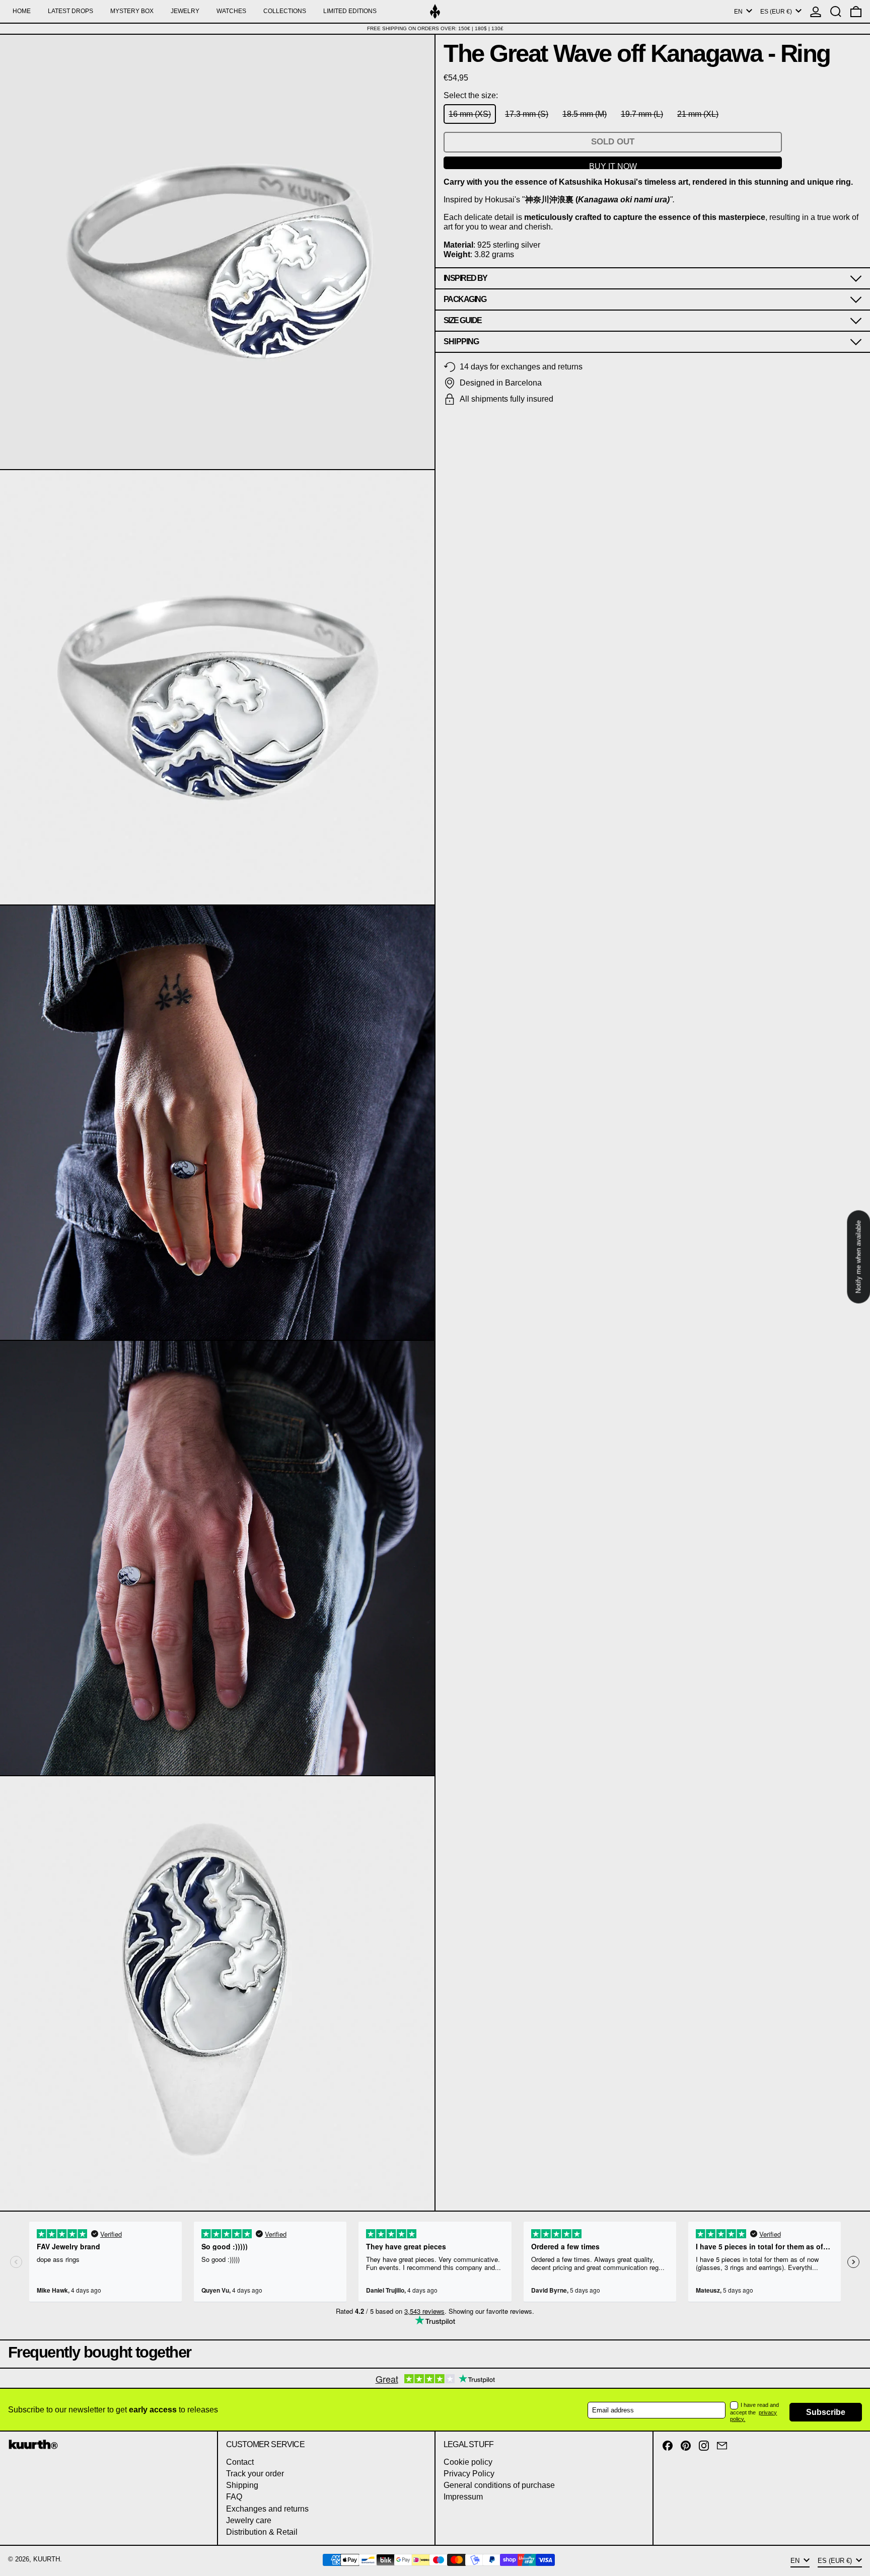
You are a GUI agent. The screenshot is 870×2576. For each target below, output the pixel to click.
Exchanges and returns (267, 2509)
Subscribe (826, 2412)
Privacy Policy (469, 2474)
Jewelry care (249, 2520)
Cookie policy (468, 2462)
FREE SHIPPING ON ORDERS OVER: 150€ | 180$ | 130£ (435, 28)
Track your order (255, 2474)
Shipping (242, 2485)
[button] (836, 11)
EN (739, 12)
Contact (240, 2462)
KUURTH (47, 2559)
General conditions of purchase (499, 2485)
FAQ (234, 2497)
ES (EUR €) (777, 12)
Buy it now (613, 166)
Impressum (463, 2497)
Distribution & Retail (262, 2532)
